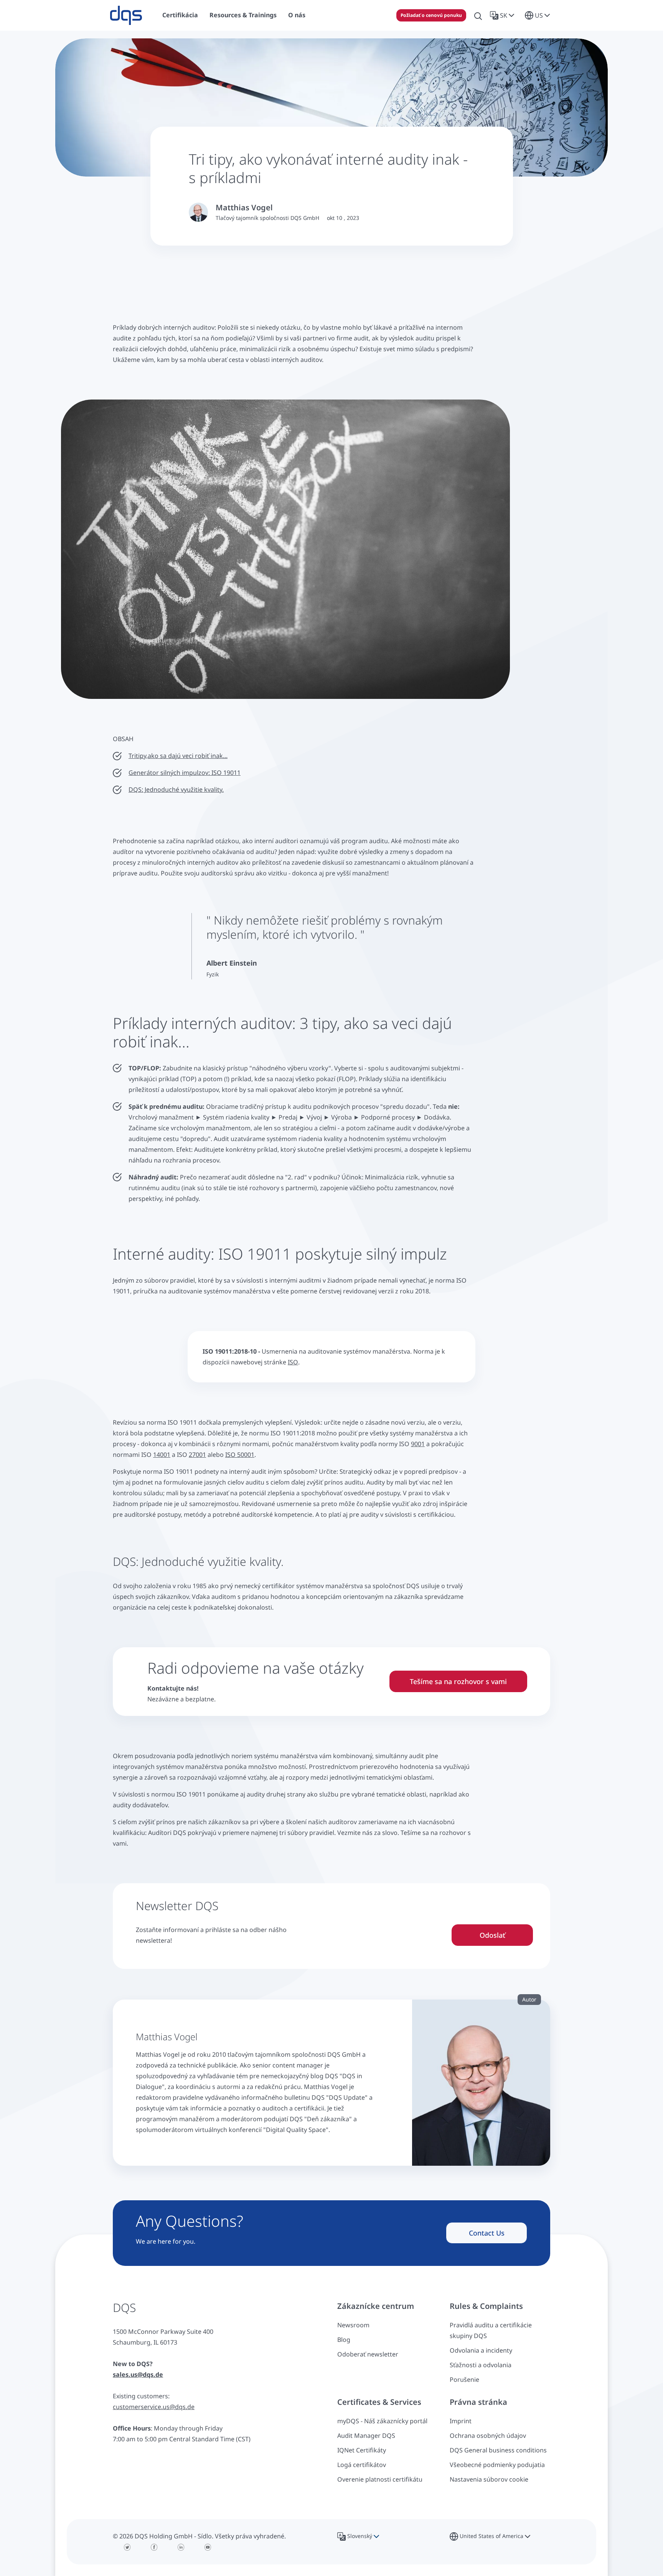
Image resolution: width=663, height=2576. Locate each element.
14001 (162, 1455)
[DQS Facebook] (154, 2547)
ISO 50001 (240, 1455)
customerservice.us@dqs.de (154, 2407)
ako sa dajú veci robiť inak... (182, 756)
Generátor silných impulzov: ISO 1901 (183, 773)
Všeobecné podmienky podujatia (497, 2465)
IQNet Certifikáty (362, 2450)
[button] (504, 15)
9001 (418, 1444)
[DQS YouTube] (208, 2547)
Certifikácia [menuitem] (180, 15)
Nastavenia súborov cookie (489, 2479)
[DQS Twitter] (127, 2547)
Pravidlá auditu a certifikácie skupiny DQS (491, 2330)
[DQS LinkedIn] (181, 2547)
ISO (293, 1362)
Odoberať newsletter (368, 2354)
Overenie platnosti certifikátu (380, 2479)
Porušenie (464, 2379)
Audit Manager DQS (366, 2436)
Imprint (461, 2421)
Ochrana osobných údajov (488, 2436)
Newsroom (353, 2325)
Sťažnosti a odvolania (481, 2365)
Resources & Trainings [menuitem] (243, 15)
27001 (197, 1455)
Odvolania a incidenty (481, 2350)
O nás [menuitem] (297, 15)
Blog (344, 2340)
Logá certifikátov (362, 2465)
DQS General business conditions (498, 2450)
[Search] (478, 15)
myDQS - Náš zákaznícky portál (382, 2421)
